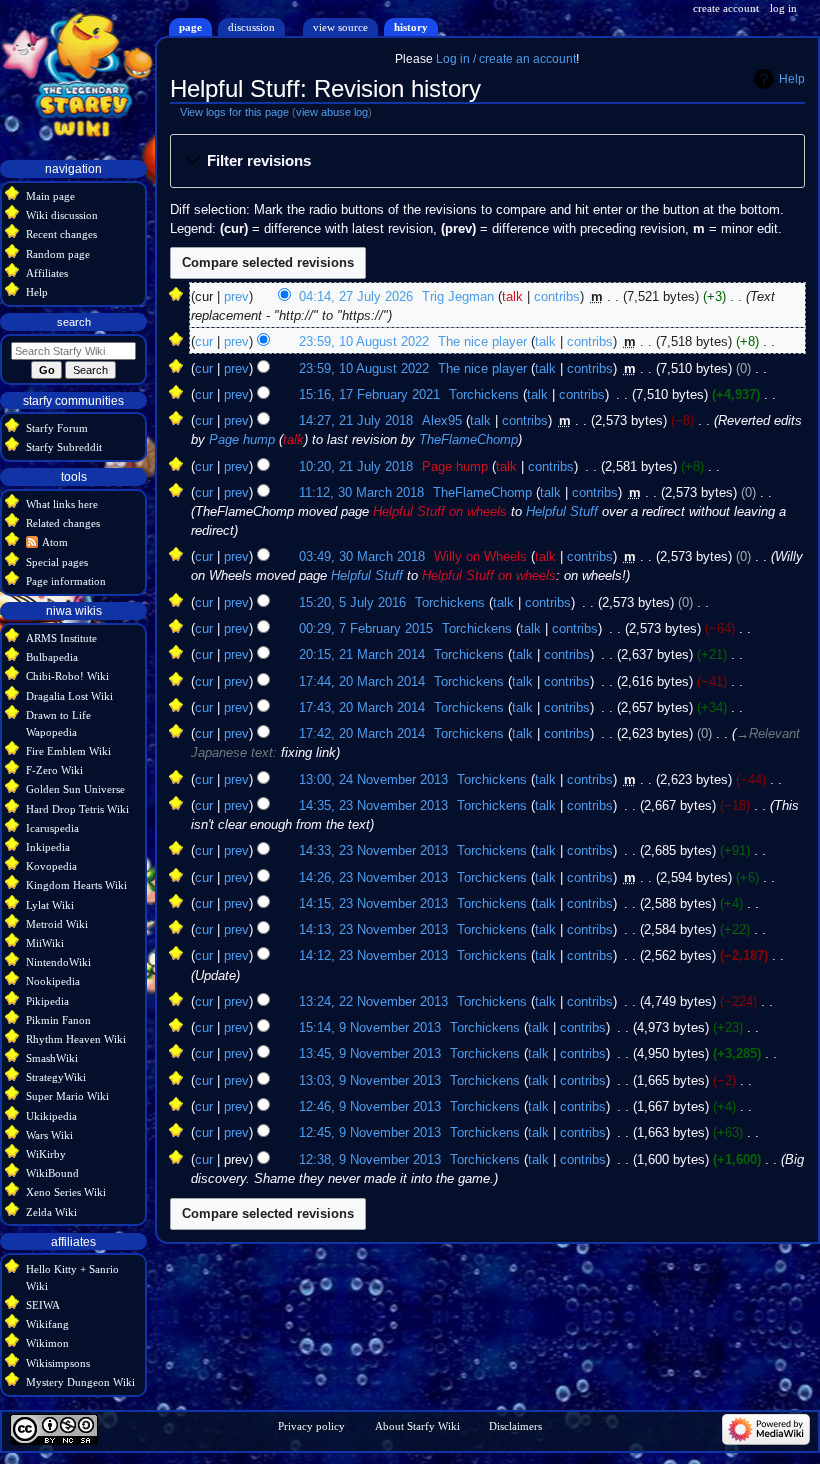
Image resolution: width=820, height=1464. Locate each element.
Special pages (57, 562)
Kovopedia (51, 866)
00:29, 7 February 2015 (366, 629)
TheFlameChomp (468, 440)
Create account (726, 8)
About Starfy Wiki (417, 1426)
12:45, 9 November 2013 (370, 1133)
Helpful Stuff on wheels (440, 512)
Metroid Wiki (57, 924)
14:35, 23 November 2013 (373, 806)
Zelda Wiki (51, 1212)
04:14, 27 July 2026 (356, 297)
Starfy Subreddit (64, 447)
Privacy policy (311, 1426)
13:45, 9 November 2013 (370, 1054)
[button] (487, 162)
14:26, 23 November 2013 (373, 878)
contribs (557, 297)
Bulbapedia (52, 657)
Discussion (251, 27)
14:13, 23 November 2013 (373, 930)
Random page (58, 254)
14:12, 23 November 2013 (373, 956)
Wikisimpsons (58, 1363)
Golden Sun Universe (75, 789)
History (411, 27)
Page (190, 27)
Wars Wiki (49, 1135)
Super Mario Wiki (67, 1096)
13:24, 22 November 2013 (373, 1002)
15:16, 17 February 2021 (369, 395)
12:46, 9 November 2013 (370, 1107)
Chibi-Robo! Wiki (67, 676)
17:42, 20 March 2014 (362, 734)
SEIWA (43, 1305)
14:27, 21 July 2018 (356, 421)
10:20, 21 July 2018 (356, 467)
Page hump (242, 440)
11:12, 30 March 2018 (361, 493)
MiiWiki (45, 943)
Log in (783, 8)
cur (204, 342)
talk (512, 297)
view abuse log (332, 112)
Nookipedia (53, 981)
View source (340, 27)
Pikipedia (47, 1001)
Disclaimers (515, 1426)
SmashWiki (52, 1058)
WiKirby (46, 1154)
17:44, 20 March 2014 (362, 682)
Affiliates (47, 273)
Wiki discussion (62, 215)
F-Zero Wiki (54, 770)
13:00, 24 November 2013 (373, 780)
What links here (62, 504)
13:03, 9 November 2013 (370, 1081)
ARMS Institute (61, 638)
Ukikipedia (51, 1116)
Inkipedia (48, 847)
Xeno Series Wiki (66, 1192)
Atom (55, 542)
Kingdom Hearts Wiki (76, 885)
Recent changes (61, 234)
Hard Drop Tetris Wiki (77, 809)
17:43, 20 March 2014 (362, 708)
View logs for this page (234, 112)
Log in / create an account (506, 59)
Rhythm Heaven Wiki (76, 1039)
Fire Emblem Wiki (68, 751)
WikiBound (52, 1173)
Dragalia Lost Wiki (69, 696)
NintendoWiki (58, 962)
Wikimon (47, 1343)
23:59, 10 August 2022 (364, 342)
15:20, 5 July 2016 (352, 603)
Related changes (63, 523)
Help (792, 79)
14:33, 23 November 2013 (373, 851)
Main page (50, 196)
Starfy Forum (57, 428)
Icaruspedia (52, 828)
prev (236, 297)
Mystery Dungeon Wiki (80, 1382)
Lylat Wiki (50, 905)
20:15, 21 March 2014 (362, 655)
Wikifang (47, 1324)
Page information (66, 581)
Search (74, 322)
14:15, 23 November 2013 (373, 904)
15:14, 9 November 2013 (370, 1028)
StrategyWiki (56, 1077)
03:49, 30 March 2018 (362, 557)
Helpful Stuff (562, 512)
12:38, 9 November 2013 (370, 1160)
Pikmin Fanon (58, 1020)
